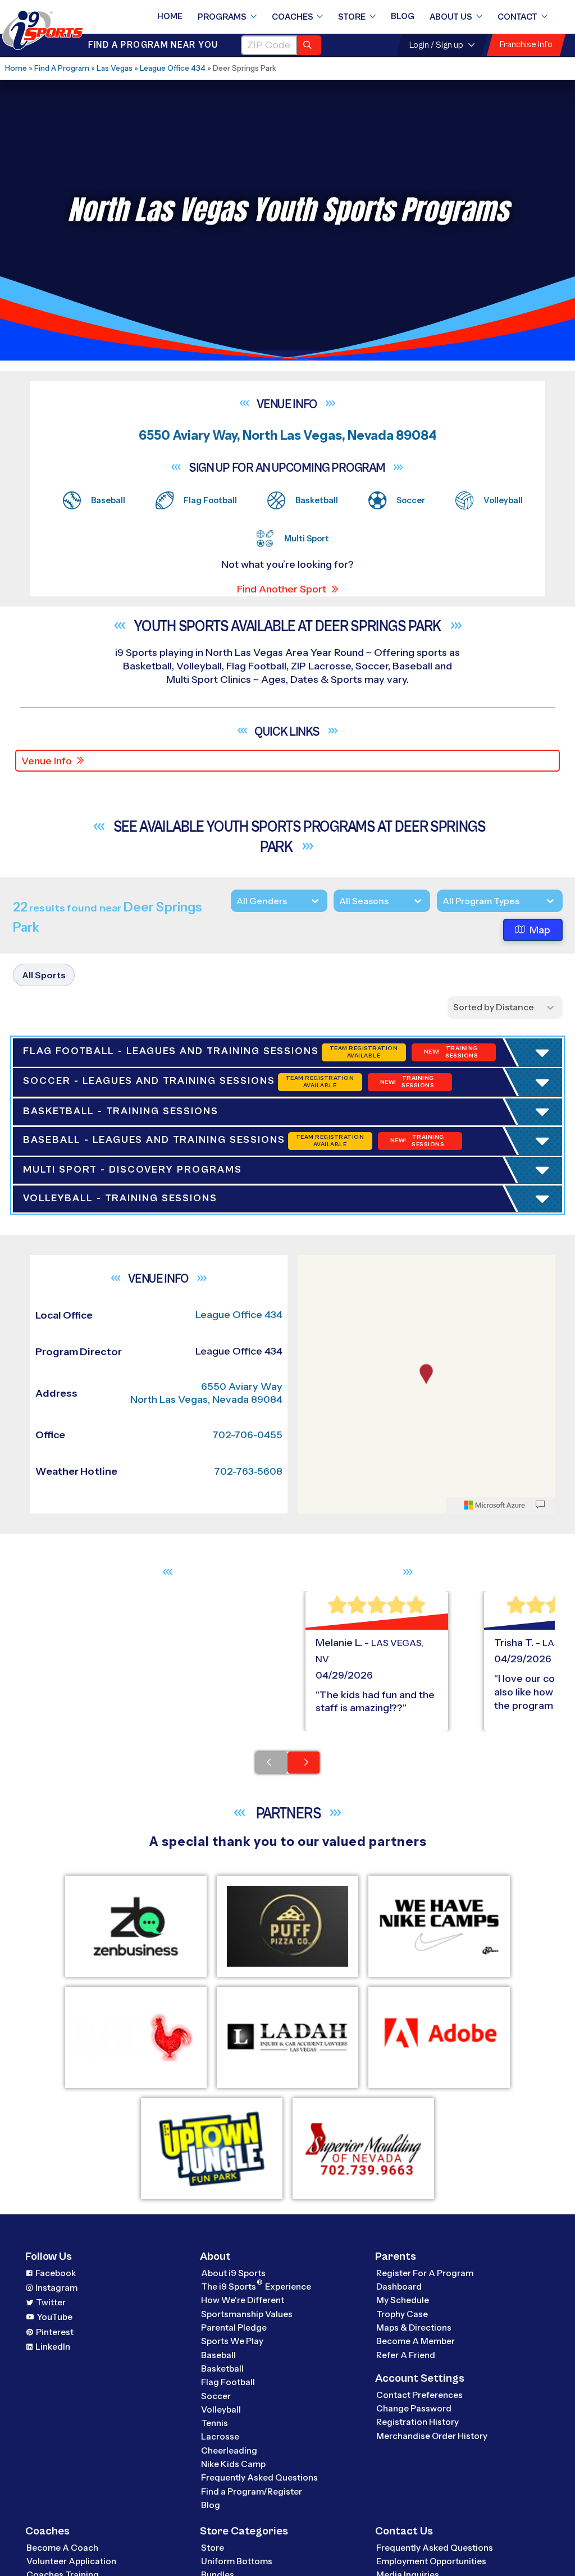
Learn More (117, 1338)
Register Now (80, 1433)
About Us (451, 17)
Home (170, 16)
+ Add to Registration (222, 1357)
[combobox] (442, 901)
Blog (403, 16)
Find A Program (62, 68)
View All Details (82, 1471)
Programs (222, 17)
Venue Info (47, 761)
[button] (119, 1471)
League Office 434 (173, 68)
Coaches (293, 17)
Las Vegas (115, 68)
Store (352, 17)
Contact (517, 17)
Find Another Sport (282, 589)
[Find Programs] (309, 45)
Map (540, 930)
